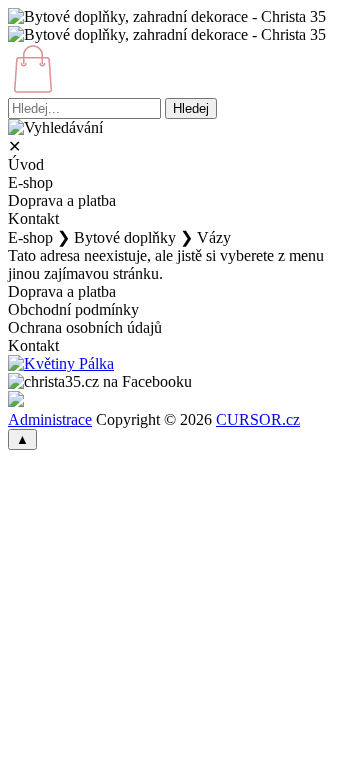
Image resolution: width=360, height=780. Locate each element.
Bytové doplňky (125, 237)
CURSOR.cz (258, 419)
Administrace (50, 419)
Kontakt (33, 218)
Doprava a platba (62, 200)
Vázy (214, 237)
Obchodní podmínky (73, 309)
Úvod (26, 164)
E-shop (30, 182)
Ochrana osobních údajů (85, 327)
